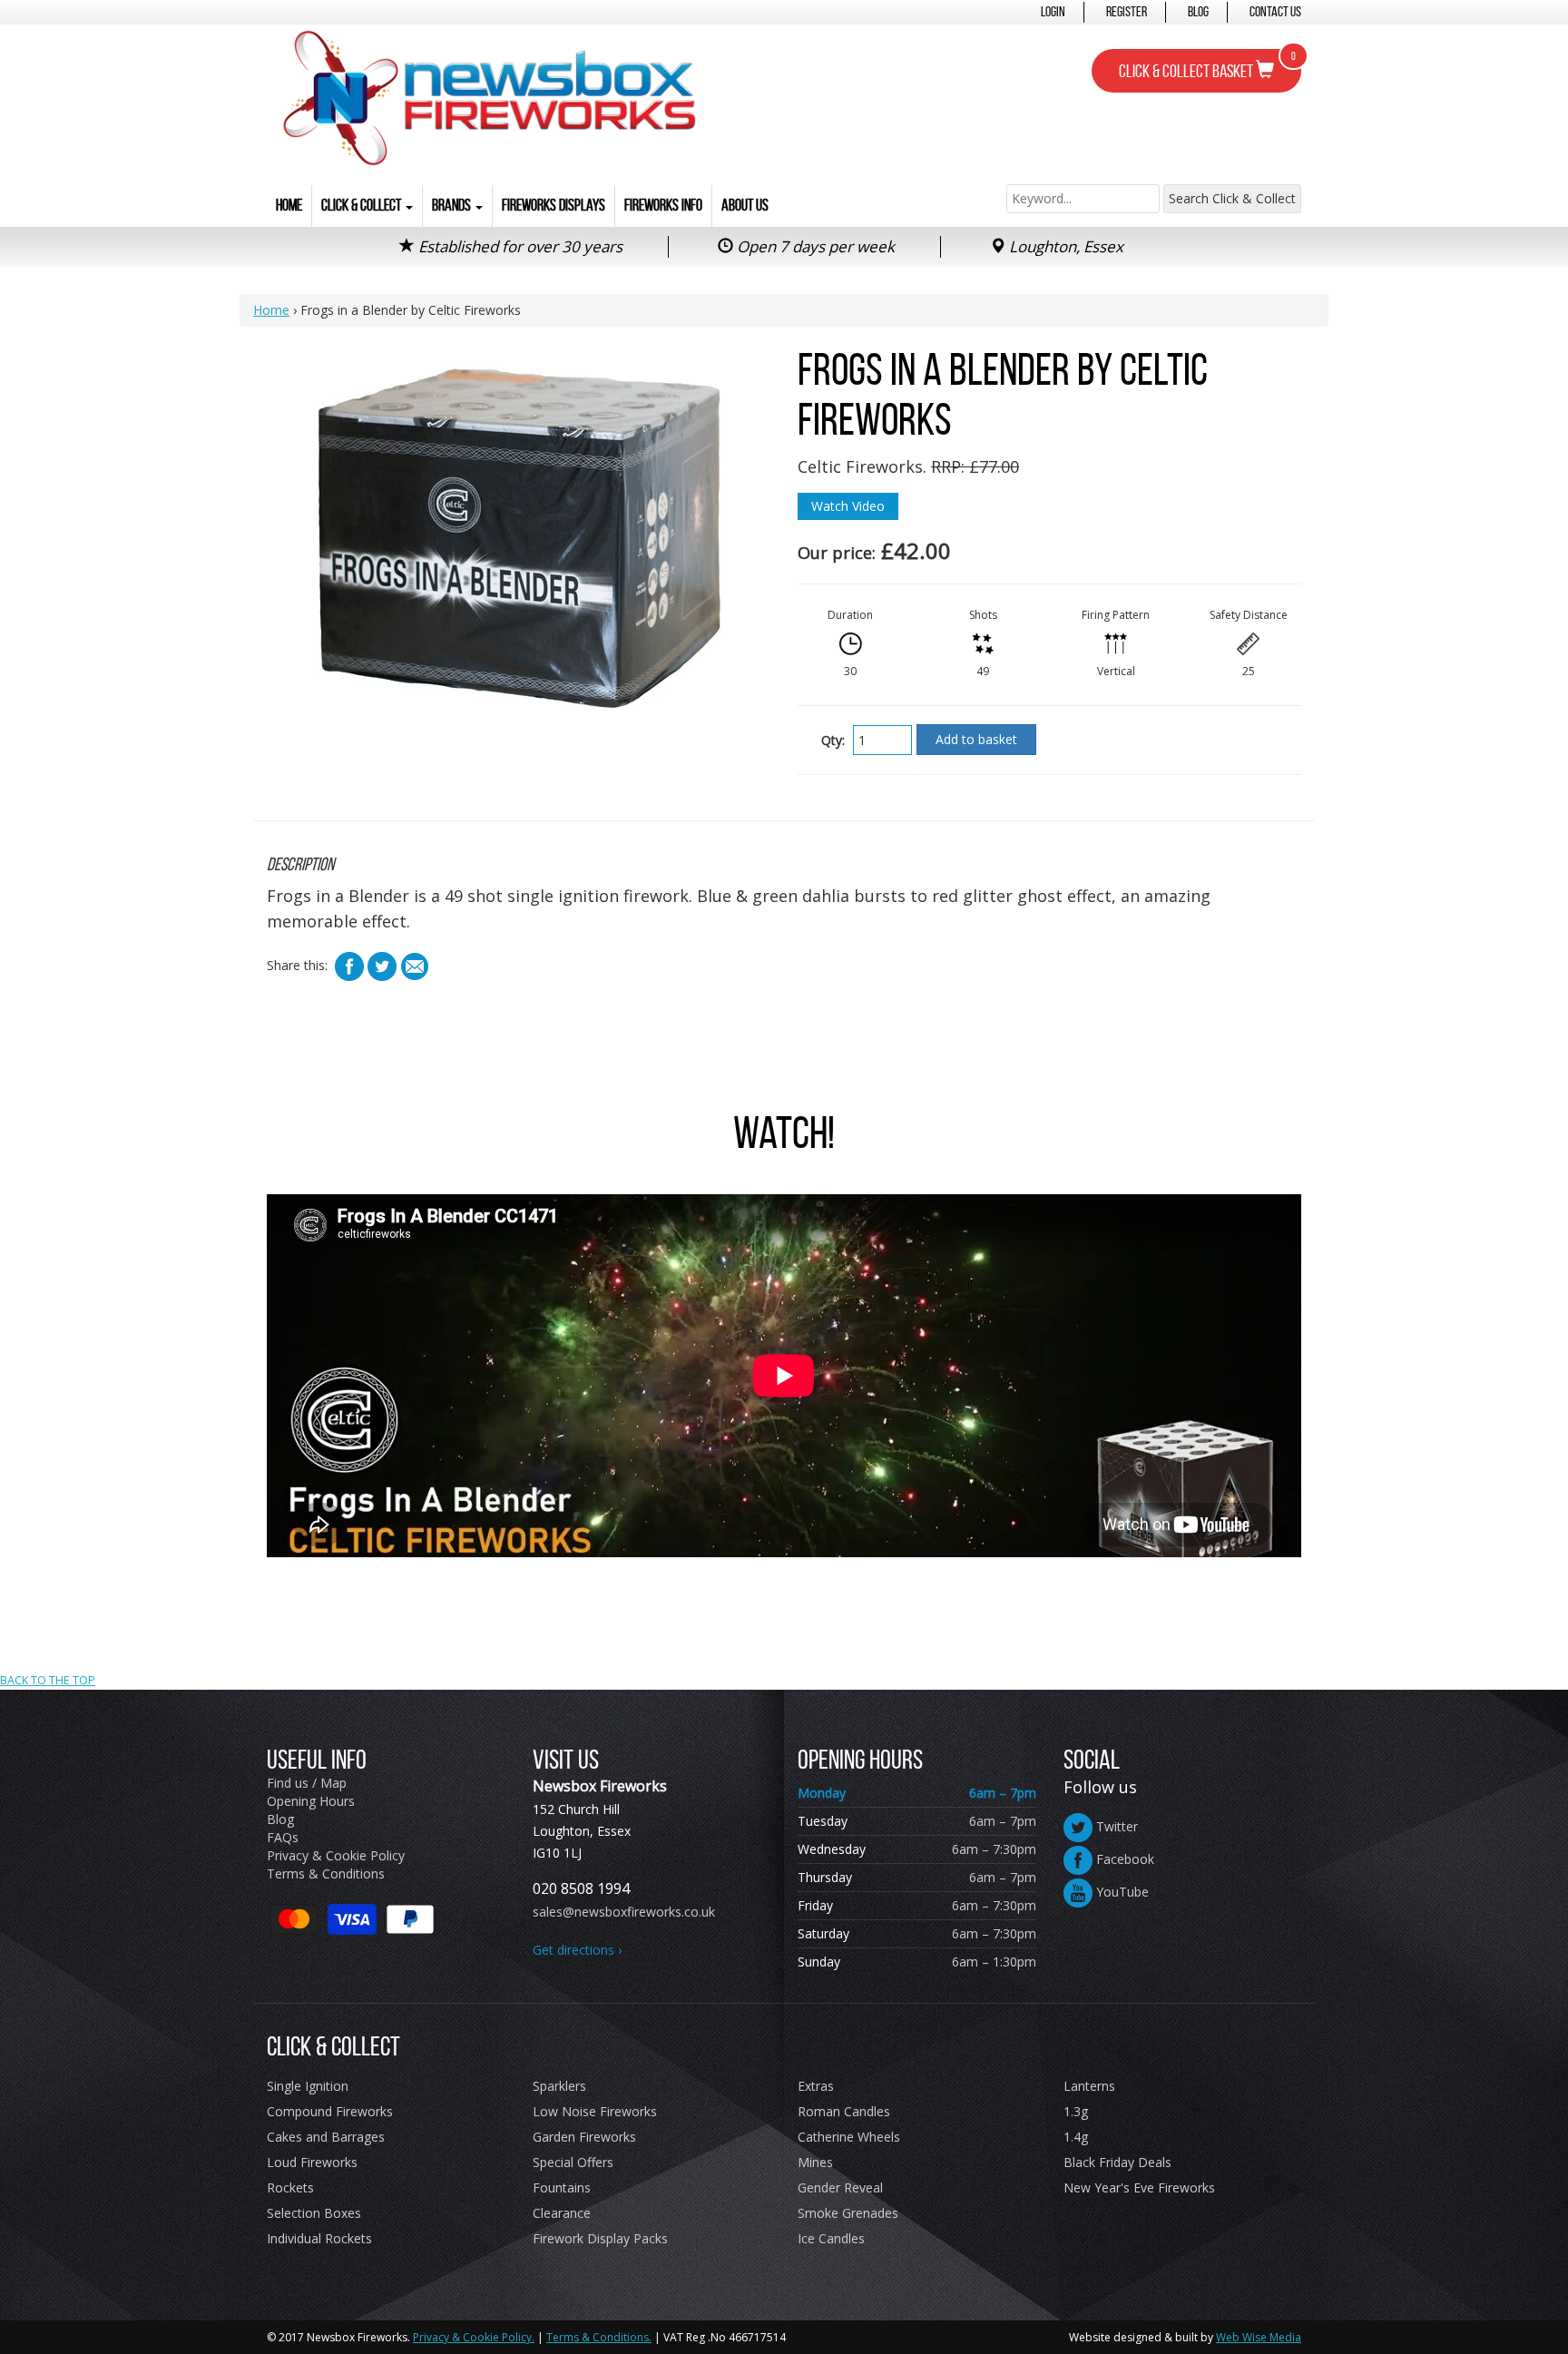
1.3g (1076, 2111)
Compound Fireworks (330, 2111)
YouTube (1121, 1892)
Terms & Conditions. (599, 2337)
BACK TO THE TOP (48, 1680)
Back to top (784, 1570)
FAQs (283, 1837)
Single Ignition (308, 2086)
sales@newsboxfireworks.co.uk (624, 1912)
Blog (1198, 11)
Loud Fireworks (312, 2162)
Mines (815, 2162)
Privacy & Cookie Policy (336, 1855)
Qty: (833, 740)
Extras (816, 2086)
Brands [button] (453, 205)
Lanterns (1089, 2086)
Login (1053, 11)
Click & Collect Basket (1207, 65)
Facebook (1123, 1859)
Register (1127, 11)
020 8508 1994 (581, 1888)
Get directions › (577, 1950)
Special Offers (573, 2162)
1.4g (1076, 2137)
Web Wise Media (1259, 2337)
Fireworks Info (663, 205)
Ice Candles (831, 2238)
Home (289, 205)
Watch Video (848, 506)
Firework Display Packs (600, 2238)
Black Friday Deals (1117, 2162)
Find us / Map (307, 1783)
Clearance (562, 2213)
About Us (745, 205)
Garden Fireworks (584, 2137)
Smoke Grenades (848, 2213)
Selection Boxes (314, 2213)
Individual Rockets (319, 2238)
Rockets (290, 2187)
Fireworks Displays (554, 205)
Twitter (1115, 1826)
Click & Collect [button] (363, 205)
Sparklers (559, 2086)
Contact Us (1275, 11)
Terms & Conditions (326, 1873)
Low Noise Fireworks (595, 2111)
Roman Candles (844, 2111)
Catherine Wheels (849, 2137)
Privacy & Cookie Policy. (474, 2337)
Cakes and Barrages (326, 2137)
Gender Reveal (840, 2187)
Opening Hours (311, 1801)
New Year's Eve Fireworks (1139, 2187)
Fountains (562, 2187)
